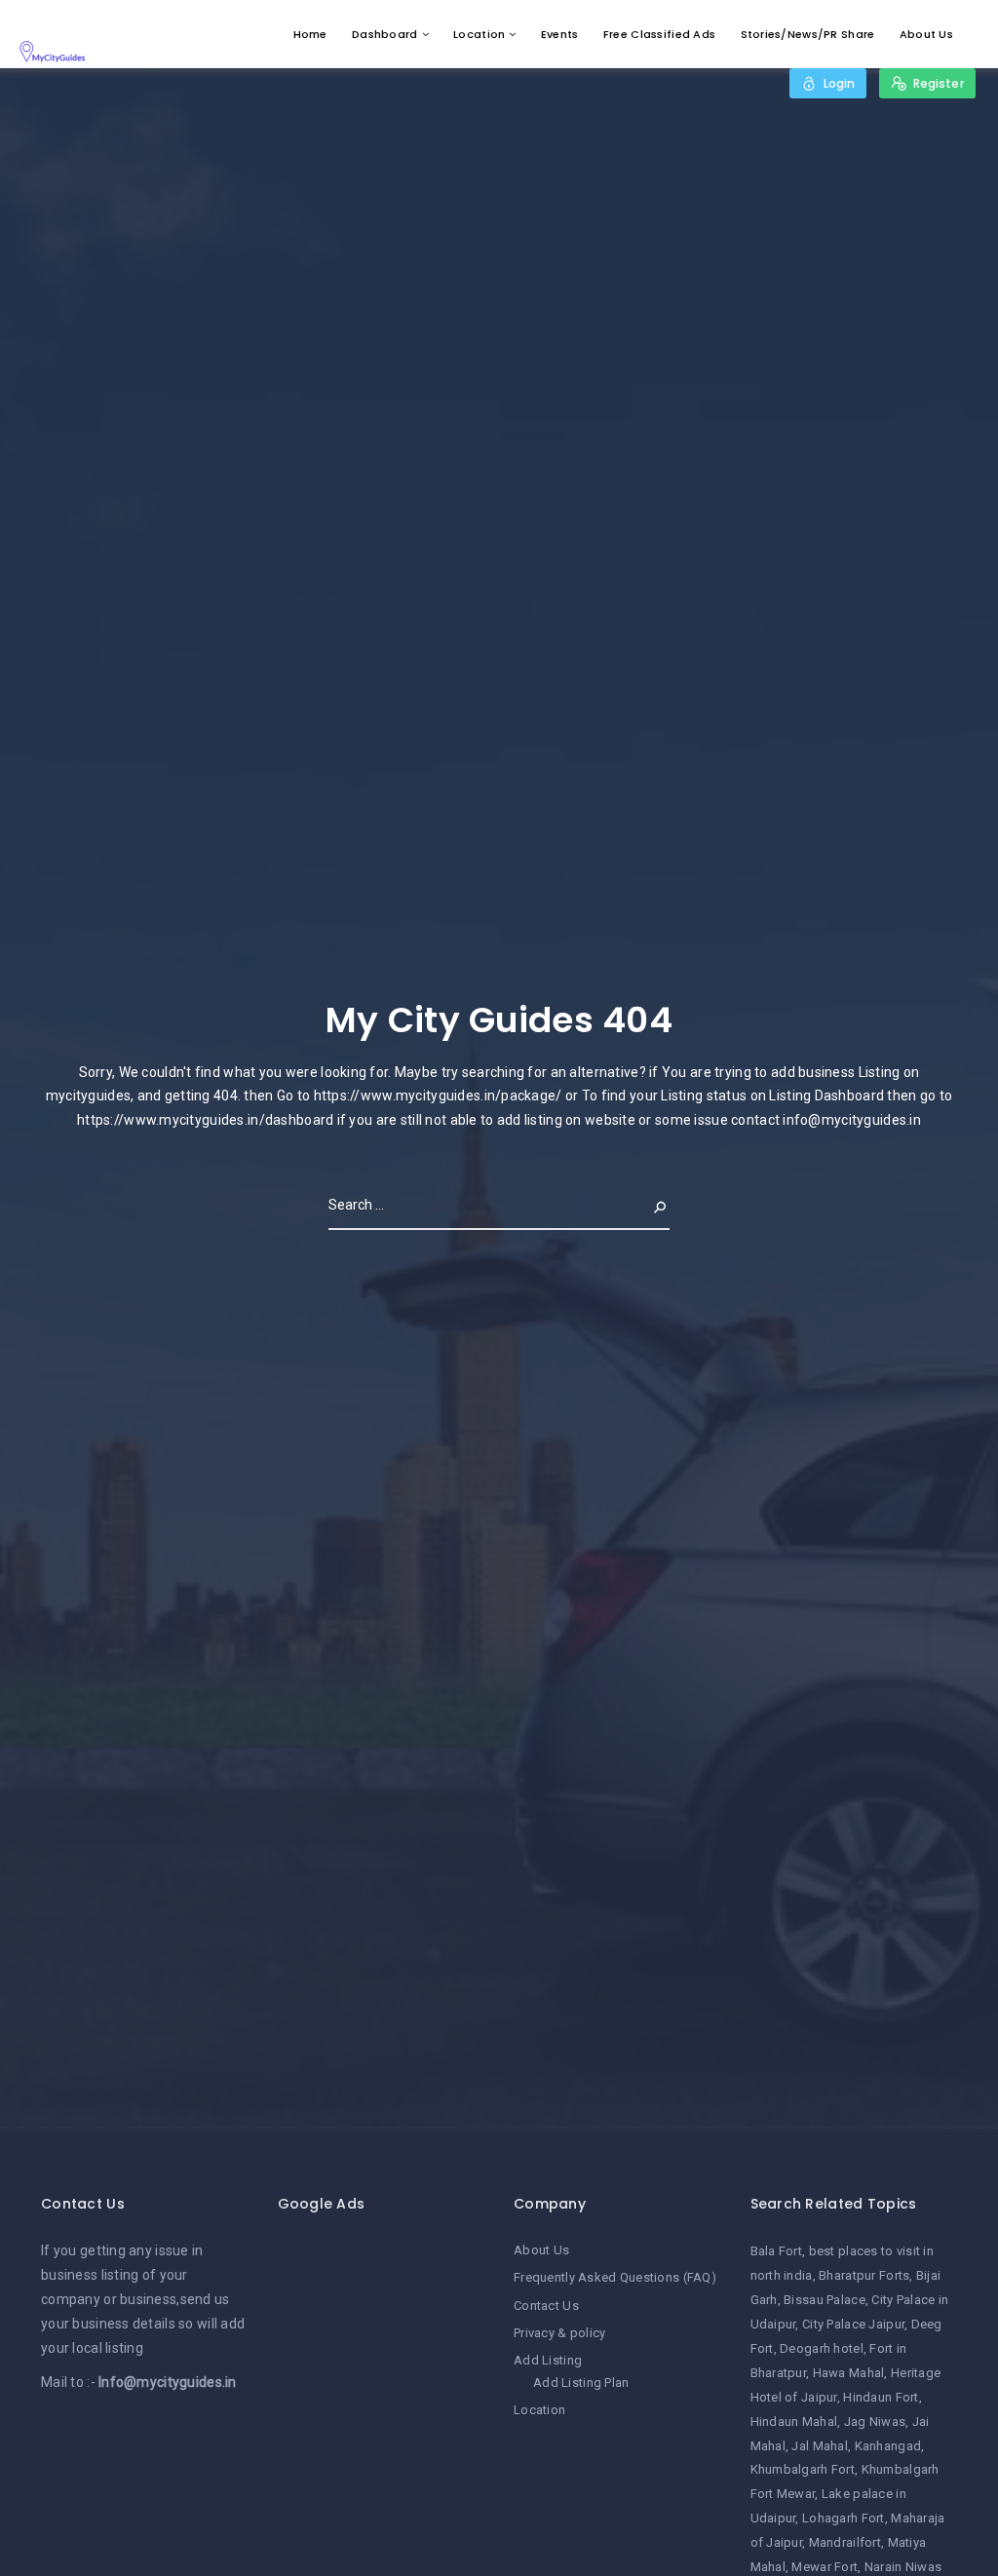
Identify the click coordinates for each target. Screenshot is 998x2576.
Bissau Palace (825, 2300)
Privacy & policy (559, 2333)
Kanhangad (888, 2446)
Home (310, 34)
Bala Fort (777, 2251)
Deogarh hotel (822, 2348)
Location (479, 34)
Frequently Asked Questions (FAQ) (615, 2277)
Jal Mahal (820, 2446)
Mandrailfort (845, 2542)
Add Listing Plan (581, 2383)
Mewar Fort (825, 2567)
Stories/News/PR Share (808, 34)
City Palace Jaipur (853, 2324)
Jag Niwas (875, 2422)
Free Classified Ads (659, 34)
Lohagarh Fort (844, 2518)
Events (560, 34)
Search (644, 1205)
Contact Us (546, 2306)
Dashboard (385, 34)
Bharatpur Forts (864, 2275)
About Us (926, 34)
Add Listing (548, 2360)
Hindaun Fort (881, 2397)
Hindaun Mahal (794, 2422)
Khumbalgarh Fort (803, 2469)
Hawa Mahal (849, 2373)
